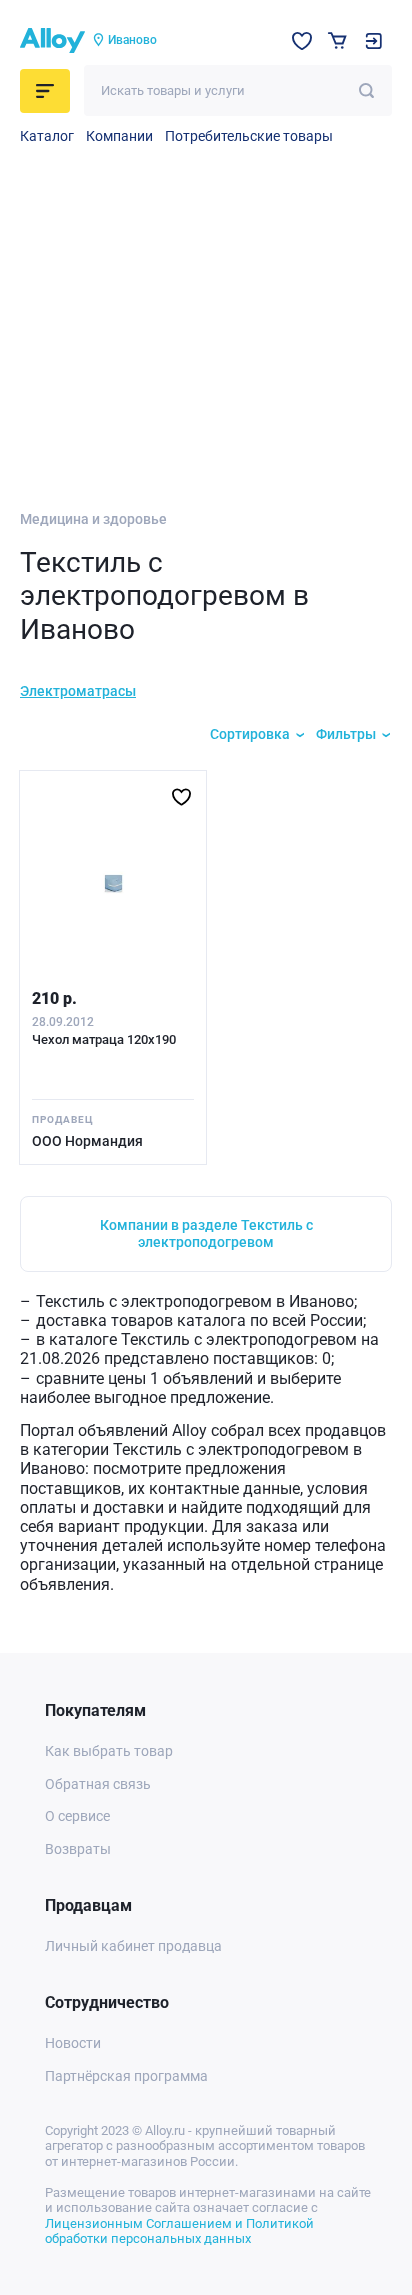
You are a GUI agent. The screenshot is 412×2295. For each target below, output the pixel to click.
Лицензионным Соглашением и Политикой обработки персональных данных (179, 2231)
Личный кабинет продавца (133, 1946)
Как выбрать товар (109, 1751)
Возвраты (78, 1849)
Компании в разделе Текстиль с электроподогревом (206, 1233)
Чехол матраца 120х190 (104, 1039)
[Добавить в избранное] (181, 797)
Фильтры (346, 734)
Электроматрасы (78, 691)
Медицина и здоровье (93, 519)
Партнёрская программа (126, 2076)
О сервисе (77, 1816)
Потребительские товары (249, 136)
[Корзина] (337, 40)
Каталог (47, 136)
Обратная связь (98, 1784)
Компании (119, 136)
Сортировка (250, 734)
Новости (73, 2043)
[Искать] (366, 90)
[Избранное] (302, 41)
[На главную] (52, 41)
